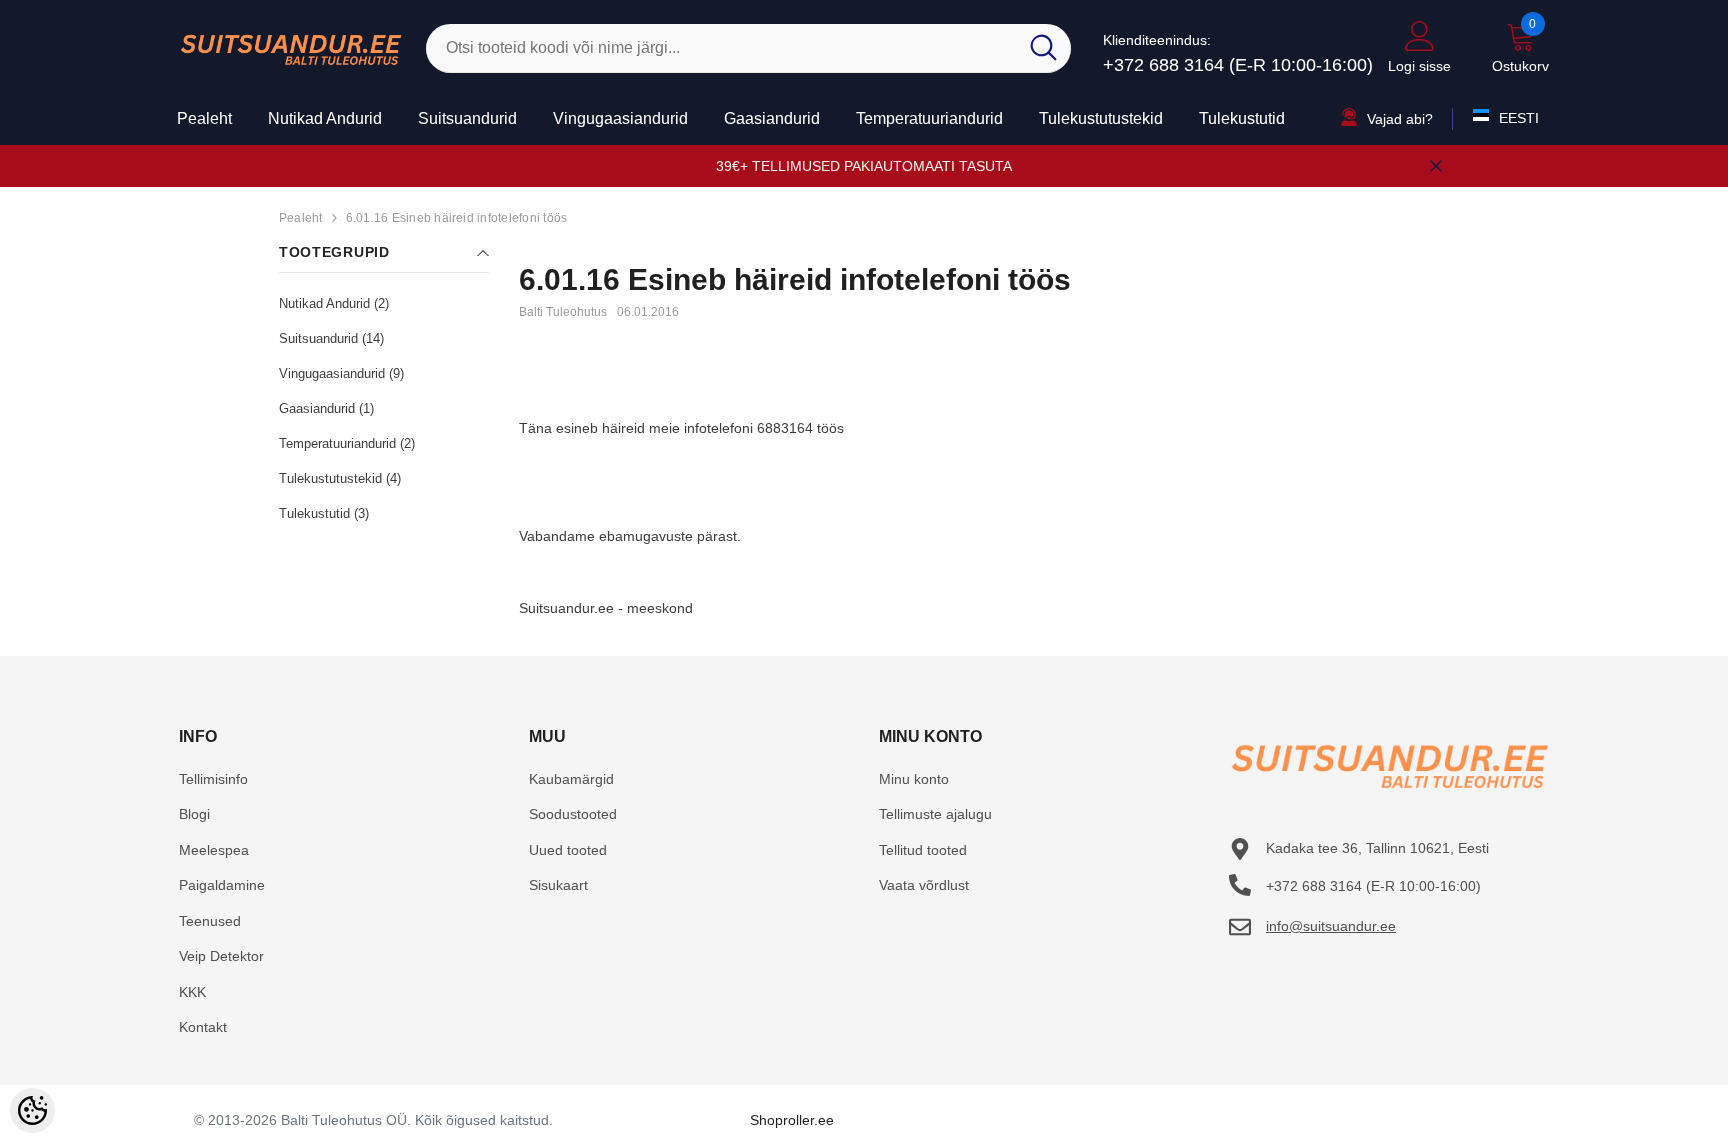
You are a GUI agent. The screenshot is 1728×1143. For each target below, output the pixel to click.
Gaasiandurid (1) (326, 408)
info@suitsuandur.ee (1331, 926)
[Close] (1436, 166)
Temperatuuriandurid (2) (347, 443)
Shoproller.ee (792, 1120)
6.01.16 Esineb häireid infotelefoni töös (457, 218)
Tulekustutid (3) (324, 513)
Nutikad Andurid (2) (334, 303)
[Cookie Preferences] (32, 1110)
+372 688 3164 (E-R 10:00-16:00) (1238, 65)
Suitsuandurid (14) (331, 338)
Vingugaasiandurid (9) (341, 373)
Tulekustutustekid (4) (340, 478)
